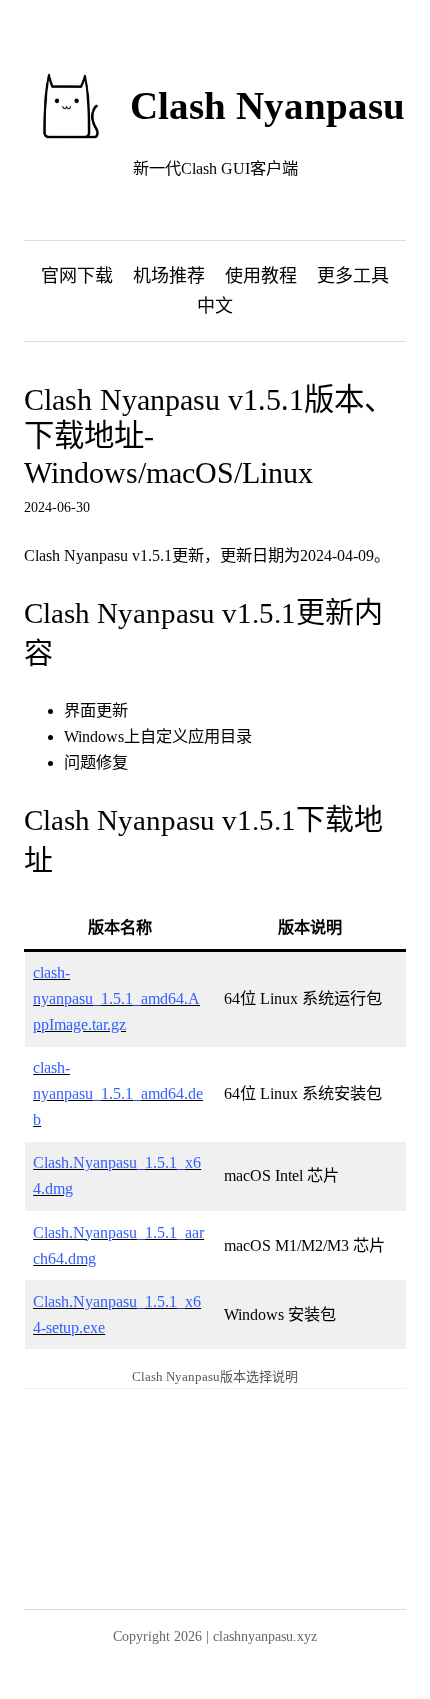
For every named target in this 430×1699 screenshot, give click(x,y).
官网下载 (77, 276)
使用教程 (261, 276)
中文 (215, 306)
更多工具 (353, 276)
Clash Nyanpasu (267, 105)
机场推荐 (169, 276)
